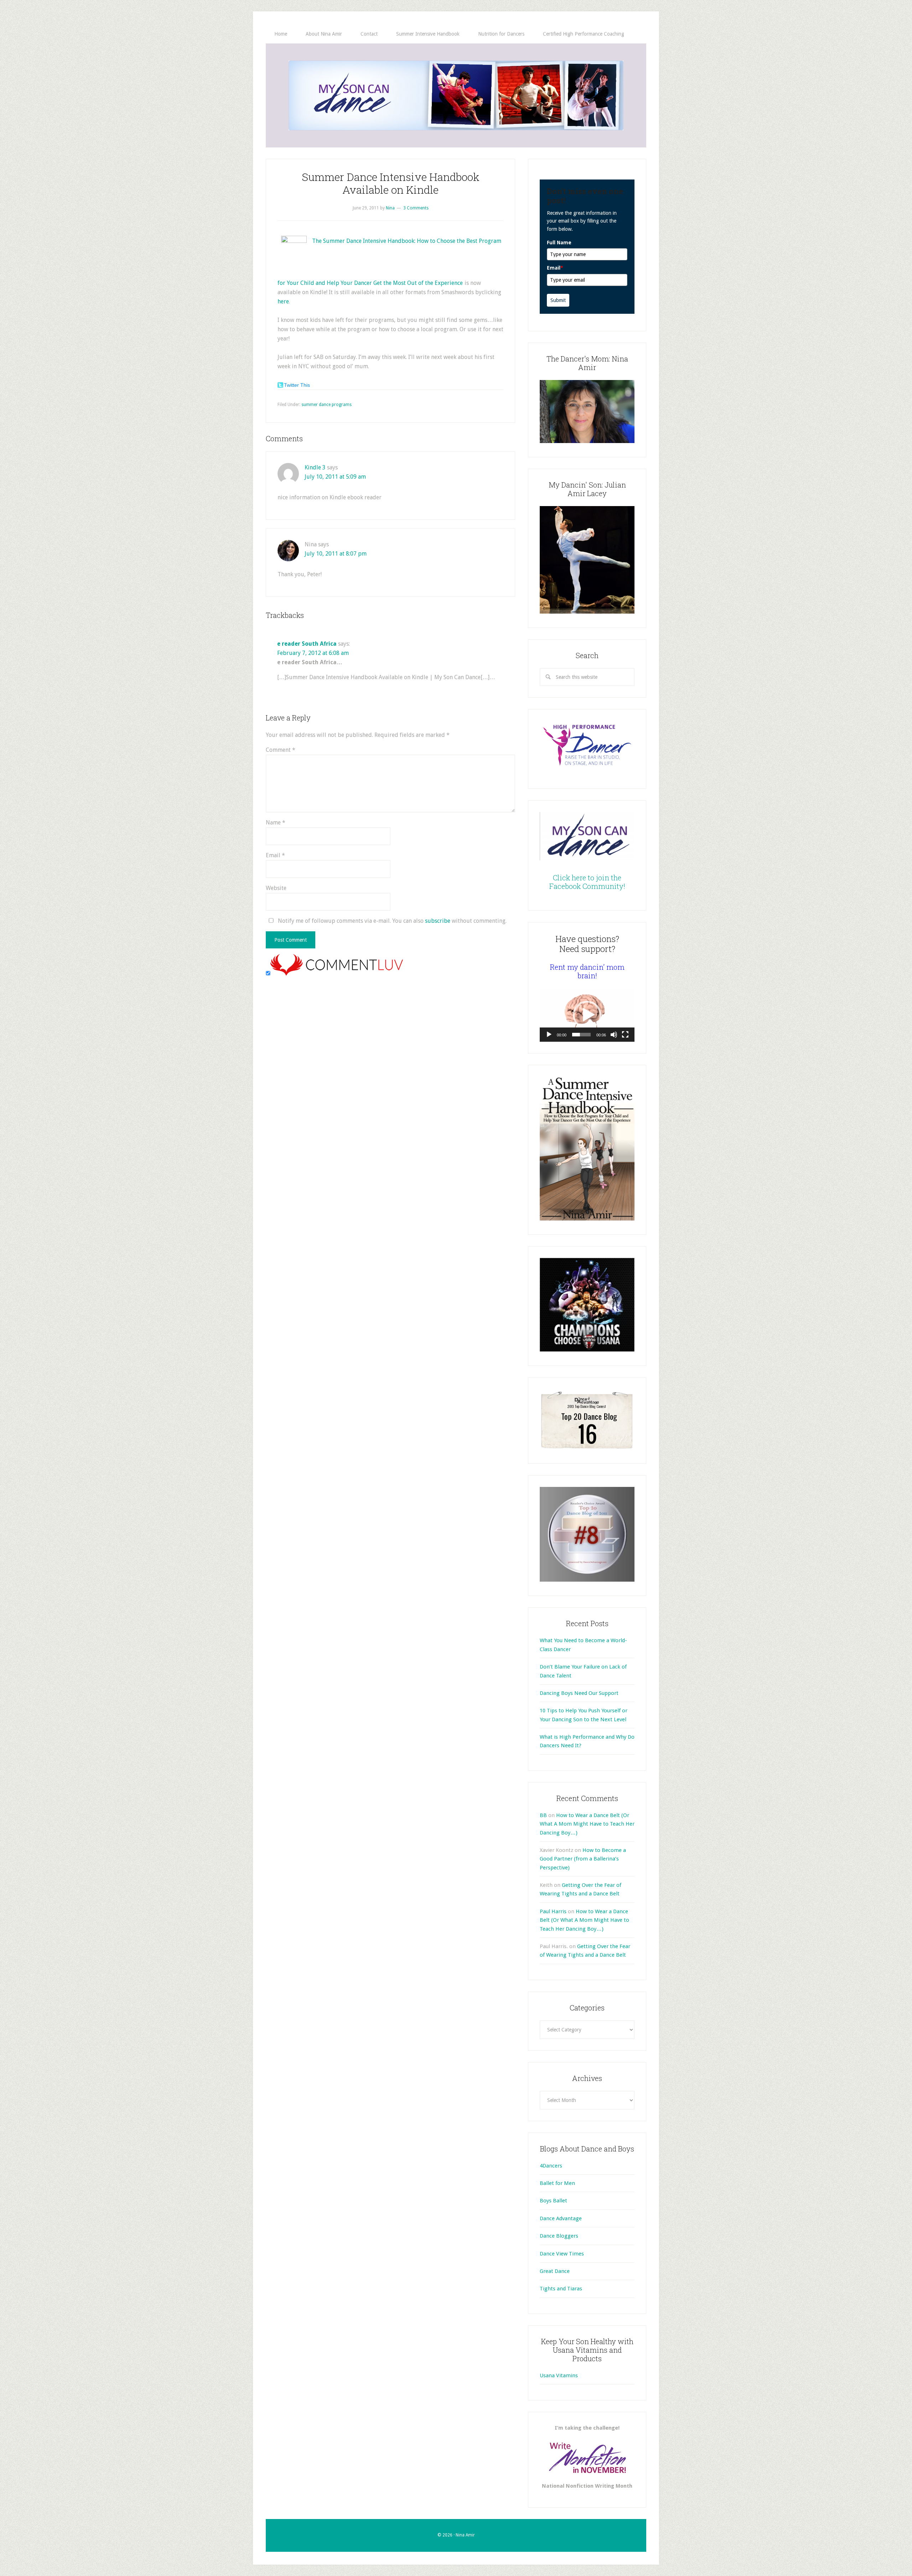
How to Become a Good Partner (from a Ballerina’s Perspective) (583, 1859)
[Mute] (614, 1035)
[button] (587, 1015)
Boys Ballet (553, 2201)
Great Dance (555, 2271)
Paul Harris (553, 1911)
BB (543, 1815)
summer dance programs (327, 405)
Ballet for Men (557, 2183)
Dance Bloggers (559, 2236)
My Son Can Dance (456, 95)
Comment (281, 750)
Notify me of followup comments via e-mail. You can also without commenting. (392, 921)
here (283, 301)
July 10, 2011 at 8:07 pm (336, 554)
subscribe (438, 921)
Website (276, 888)
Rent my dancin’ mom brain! (587, 971)
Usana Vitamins (559, 2375)
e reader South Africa (307, 644)
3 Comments (416, 208)
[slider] (581, 1035)
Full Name (559, 243)
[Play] (549, 1035)
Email (275, 855)
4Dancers (551, 2166)
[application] (587, 1015)
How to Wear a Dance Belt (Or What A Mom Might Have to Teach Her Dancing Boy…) (587, 1824)
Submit (558, 300)
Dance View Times (562, 2254)
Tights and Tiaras (561, 2289)
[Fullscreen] (625, 1035)
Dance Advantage (561, 2218)
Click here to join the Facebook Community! (587, 882)
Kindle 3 (315, 467)
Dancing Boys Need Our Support (579, 1693)
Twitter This (297, 385)
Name (276, 823)
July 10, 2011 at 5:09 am (335, 477)
